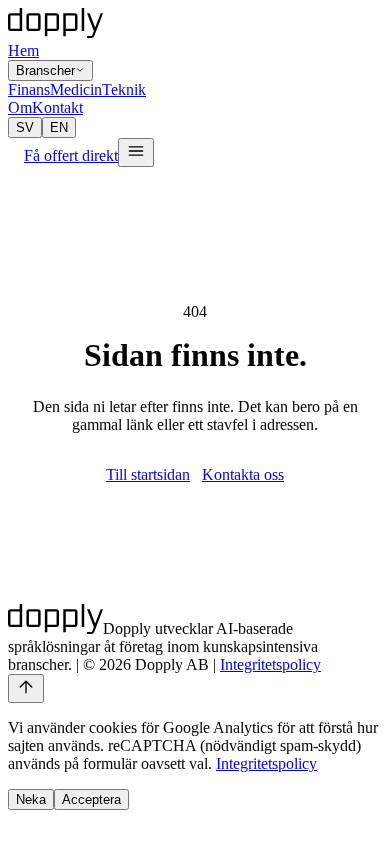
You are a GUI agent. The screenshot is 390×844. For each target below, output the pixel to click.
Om (20, 107)
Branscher (45, 70)
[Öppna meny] (136, 152)
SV (25, 127)
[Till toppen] (26, 688)
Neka (31, 799)
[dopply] (55, 23)
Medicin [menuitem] (76, 89)
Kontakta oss (243, 474)
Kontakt (57, 107)
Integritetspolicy (270, 664)
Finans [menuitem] (29, 89)
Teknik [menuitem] (124, 89)
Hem (23, 50)
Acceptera (91, 799)
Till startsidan (148, 474)
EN (59, 127)
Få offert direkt (71, 155)
